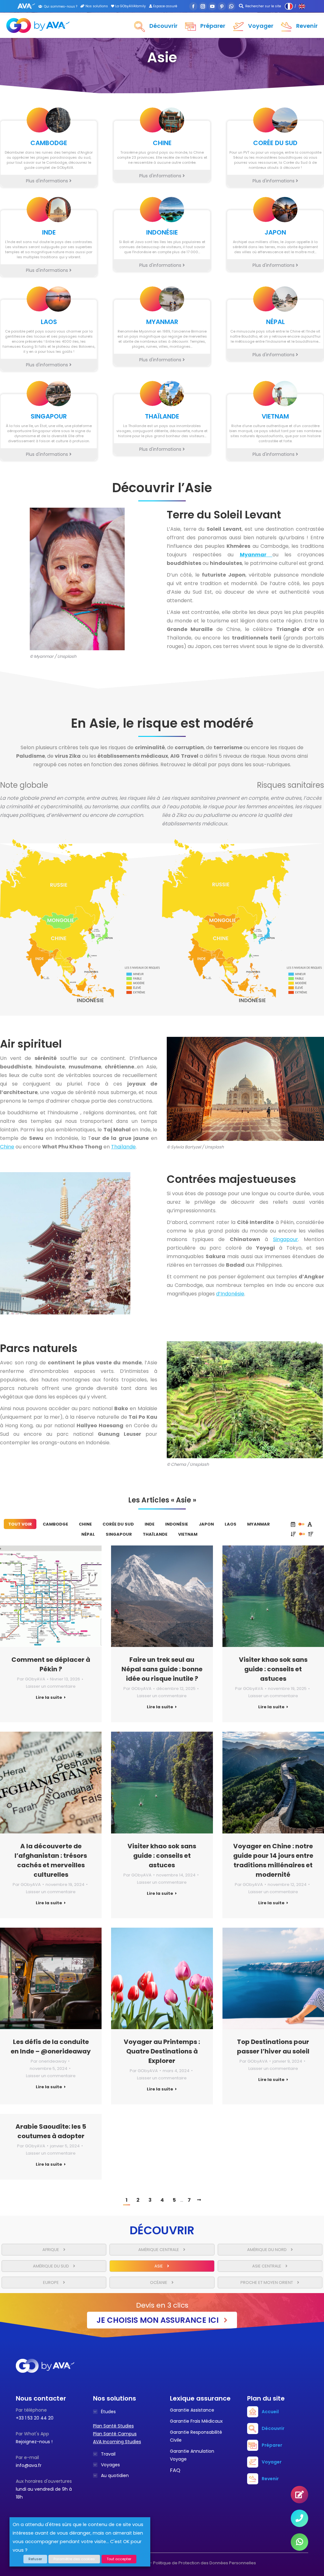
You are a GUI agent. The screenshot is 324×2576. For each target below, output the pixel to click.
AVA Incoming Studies (117, 2442)
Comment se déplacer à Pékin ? (51, 1664)
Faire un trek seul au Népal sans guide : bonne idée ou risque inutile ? (162, 1669)
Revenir (270, 2479)
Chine (7, 1147)
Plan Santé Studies (113, 2426)
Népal (88, 1534)
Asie (159, 2266)
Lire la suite (49, 1698)
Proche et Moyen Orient (267, 2282)
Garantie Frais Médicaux (196, 2421)
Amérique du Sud (51, 2266)
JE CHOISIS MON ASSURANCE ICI (159, 2320)
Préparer (272, 2445)
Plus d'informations (48, 181)
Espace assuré (165, 6)
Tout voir (20, 1524)
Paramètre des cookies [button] (74, 2559)
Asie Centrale (267, 2266)
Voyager (272, 2462)
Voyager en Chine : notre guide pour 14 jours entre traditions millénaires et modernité (273, 1860)
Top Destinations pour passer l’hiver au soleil (273, 2047)
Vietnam (188, 1534)
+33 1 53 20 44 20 (35, 2418)
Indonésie (177, 1524)
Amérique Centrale (159, 2250)
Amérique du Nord (267, 2250)
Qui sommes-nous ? (61, 6)
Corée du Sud (118, 1524)
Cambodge (55, 1524)
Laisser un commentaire (51, 1686)
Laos (231, 1524)
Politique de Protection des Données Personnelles (205, 2563)
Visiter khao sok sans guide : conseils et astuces (273, 1669)
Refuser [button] (35, 2559)
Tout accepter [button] (119, 2559)
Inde (150, 1524)
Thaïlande (123, 1147)
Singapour (286, 1239)
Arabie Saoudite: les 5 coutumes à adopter (51, 2131)
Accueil (270, 2412)
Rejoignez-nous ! (34, 2442)
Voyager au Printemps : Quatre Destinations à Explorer (162, 2051)
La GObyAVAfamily (130, 6)
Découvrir (273, 2428)
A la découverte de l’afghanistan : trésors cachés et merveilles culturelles (51, 1860)
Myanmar (259, 1524)
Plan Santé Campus (115, 2434)
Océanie (159, 2282)
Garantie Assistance (192, 2410)
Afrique (51, 2250)
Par (31, 1679)
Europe (51, 2282)
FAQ (175, 2470)
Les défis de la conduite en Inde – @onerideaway (51, 2047)
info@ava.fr (29, 2465)
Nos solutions (96, 6)
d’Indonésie (230, 1294)
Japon (206, 1524)
